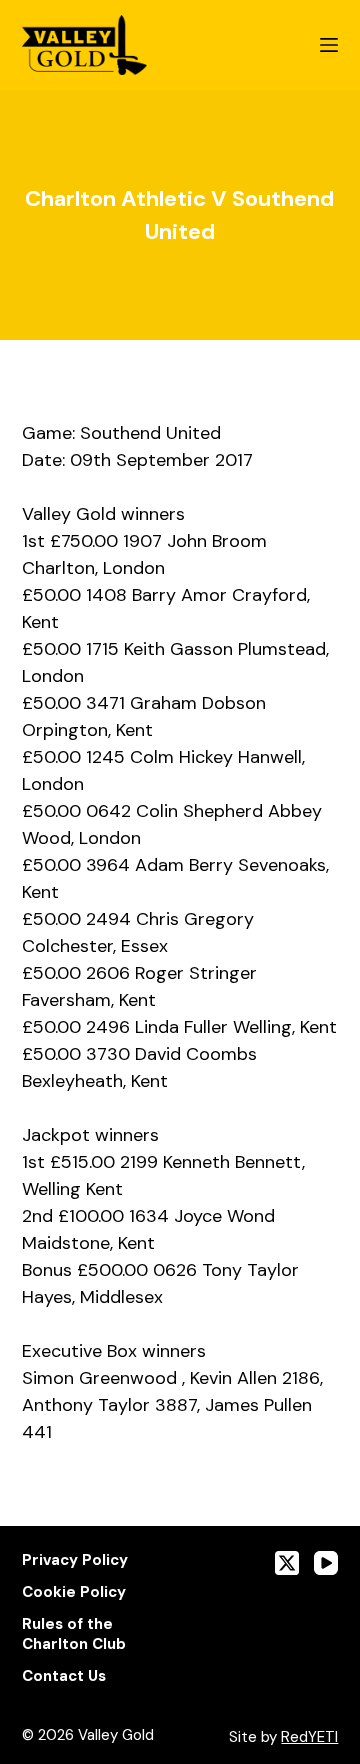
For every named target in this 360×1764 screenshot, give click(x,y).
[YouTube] (326, 1563)
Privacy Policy (75, 1560)
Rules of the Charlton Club (74, 1634)
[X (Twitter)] (287, 1563)
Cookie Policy (74, 1592)
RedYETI (309, 1737)
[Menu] (329, 45)
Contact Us (64, 1676)
